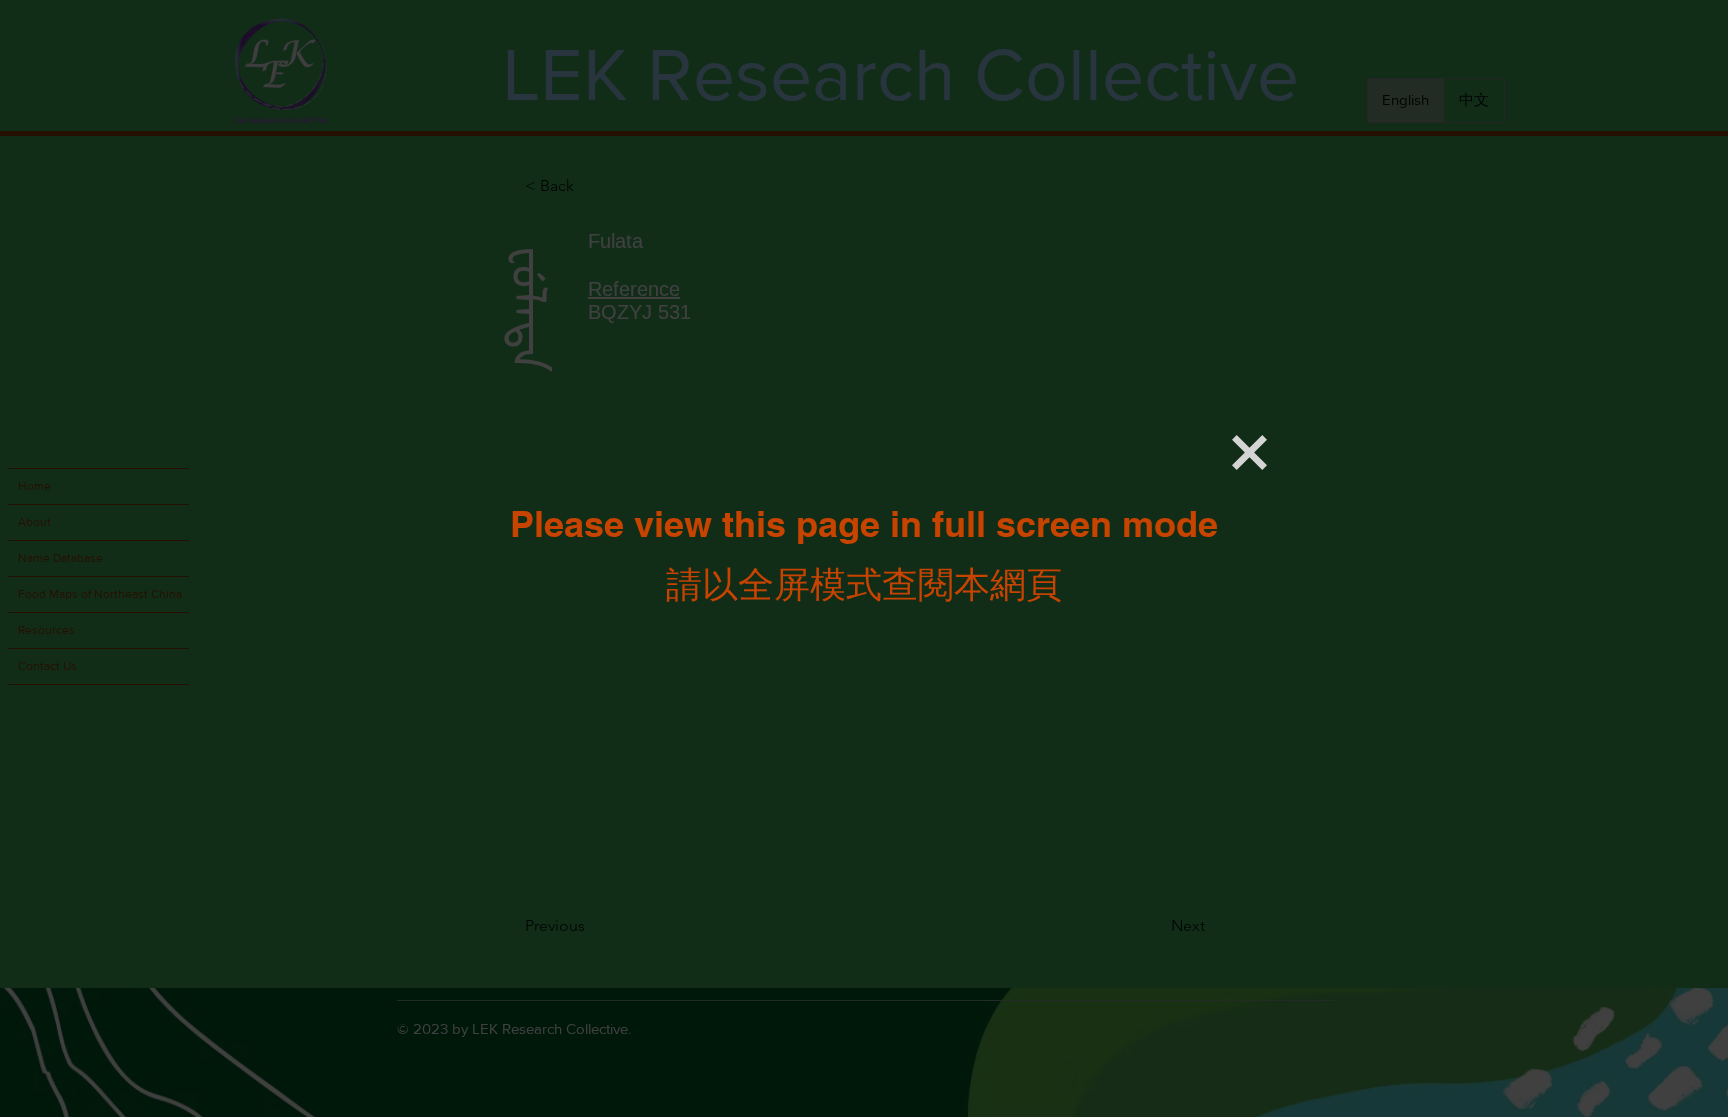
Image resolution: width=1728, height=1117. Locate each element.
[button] (1249, 452)
